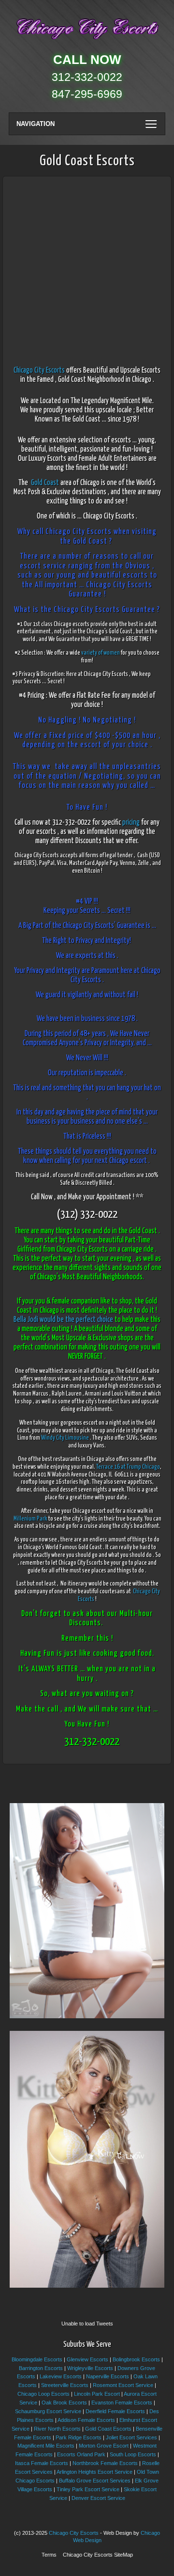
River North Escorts (57, 2429)
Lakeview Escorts (61, 2376)
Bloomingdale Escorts (37, 2359)
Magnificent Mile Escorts (46, 2446)
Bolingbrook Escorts (136, 2359)
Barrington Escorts (41, 2368)
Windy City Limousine (65, 1438)
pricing (131, 823)
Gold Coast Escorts (108, 2429)
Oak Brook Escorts (64, 2403)
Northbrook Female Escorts (105, 2463)
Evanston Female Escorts (122, 2403)
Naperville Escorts (108, 2376)
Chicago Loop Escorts (43, 2394)
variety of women (101, 653)
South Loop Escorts (133, 2454)
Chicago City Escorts (39, 370)
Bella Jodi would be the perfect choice (63, 1320)
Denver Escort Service (98, 2498)
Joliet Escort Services (131, 2437)
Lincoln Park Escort (97, 2394)
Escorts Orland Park (81, 2454)
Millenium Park (30, 1519)
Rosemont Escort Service (123, 2385)
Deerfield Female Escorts (115, 2411)
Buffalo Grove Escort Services (95, 2481)
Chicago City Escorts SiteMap (98, 2555)
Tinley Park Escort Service (88, 2489)
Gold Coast (45, 483)
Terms (49, 2555)
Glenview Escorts (87, 2359)
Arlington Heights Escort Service (94, 2472)
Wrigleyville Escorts (90, 2368)
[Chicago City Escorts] (87, 41)
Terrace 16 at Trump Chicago (128, 1467)
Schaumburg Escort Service (48, 2411)
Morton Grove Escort (104, 2446)
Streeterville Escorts (65, 2385)
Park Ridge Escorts (79, 2437)
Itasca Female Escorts (42, 2463)
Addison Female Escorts (86, 2420)
